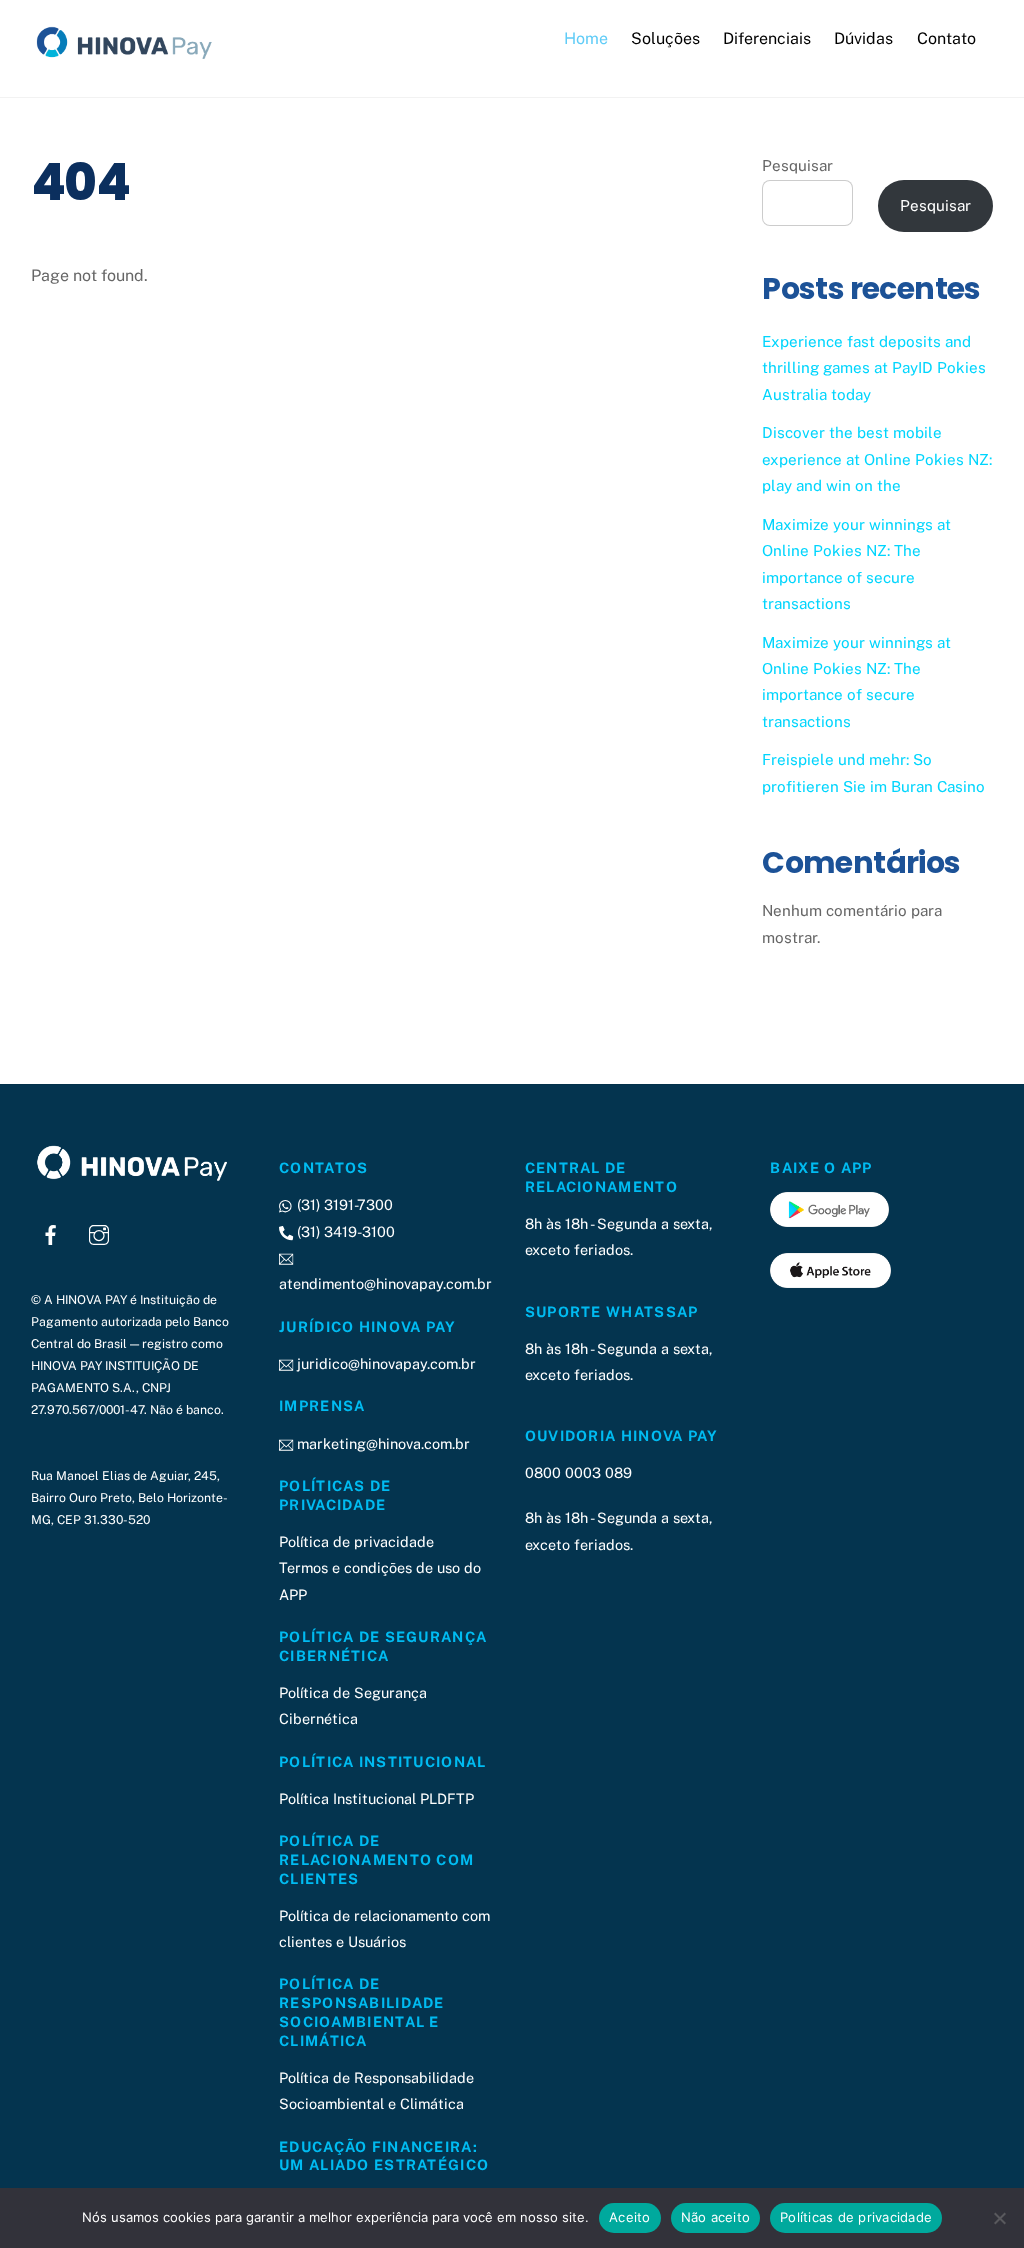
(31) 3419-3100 (344, 1231)
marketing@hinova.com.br (381, 1443)
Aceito (630, 2217)
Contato (946, 38)
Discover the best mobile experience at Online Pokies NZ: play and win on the (877, 459)
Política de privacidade (356, 1541)
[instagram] (99, 1232)
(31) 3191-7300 (343, 1204)
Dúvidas (863, 38)
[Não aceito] (999, 2218)
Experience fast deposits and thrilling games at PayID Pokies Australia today (874, 368)
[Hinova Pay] (131, 59)
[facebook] (51, 1232)
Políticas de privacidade (856, 2217)
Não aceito (716, 2217)
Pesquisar (797, 165)
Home (586, 38)
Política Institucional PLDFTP (376, 1798)
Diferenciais (767, 38)
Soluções (665, 38)
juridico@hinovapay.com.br (384, 1363)
